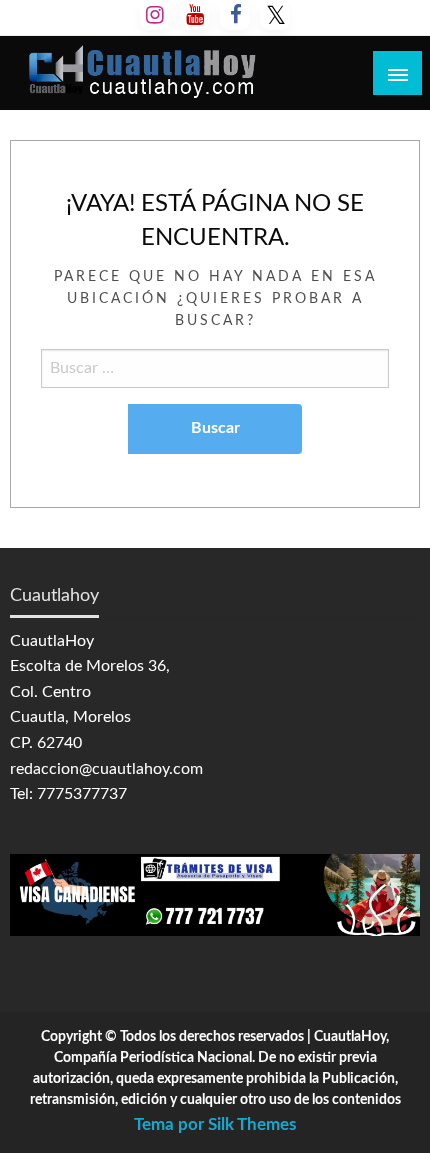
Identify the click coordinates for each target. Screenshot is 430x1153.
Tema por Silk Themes (215, 1124)
